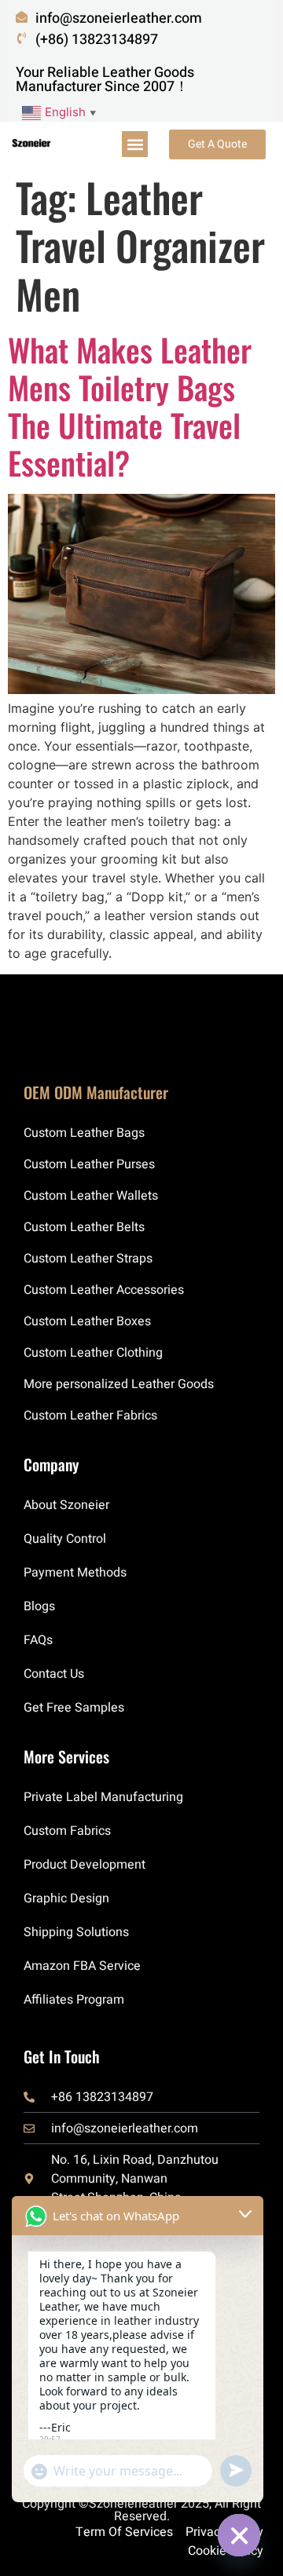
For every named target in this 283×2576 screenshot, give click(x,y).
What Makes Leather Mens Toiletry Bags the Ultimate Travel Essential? (130, 406)
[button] (135, 144)
